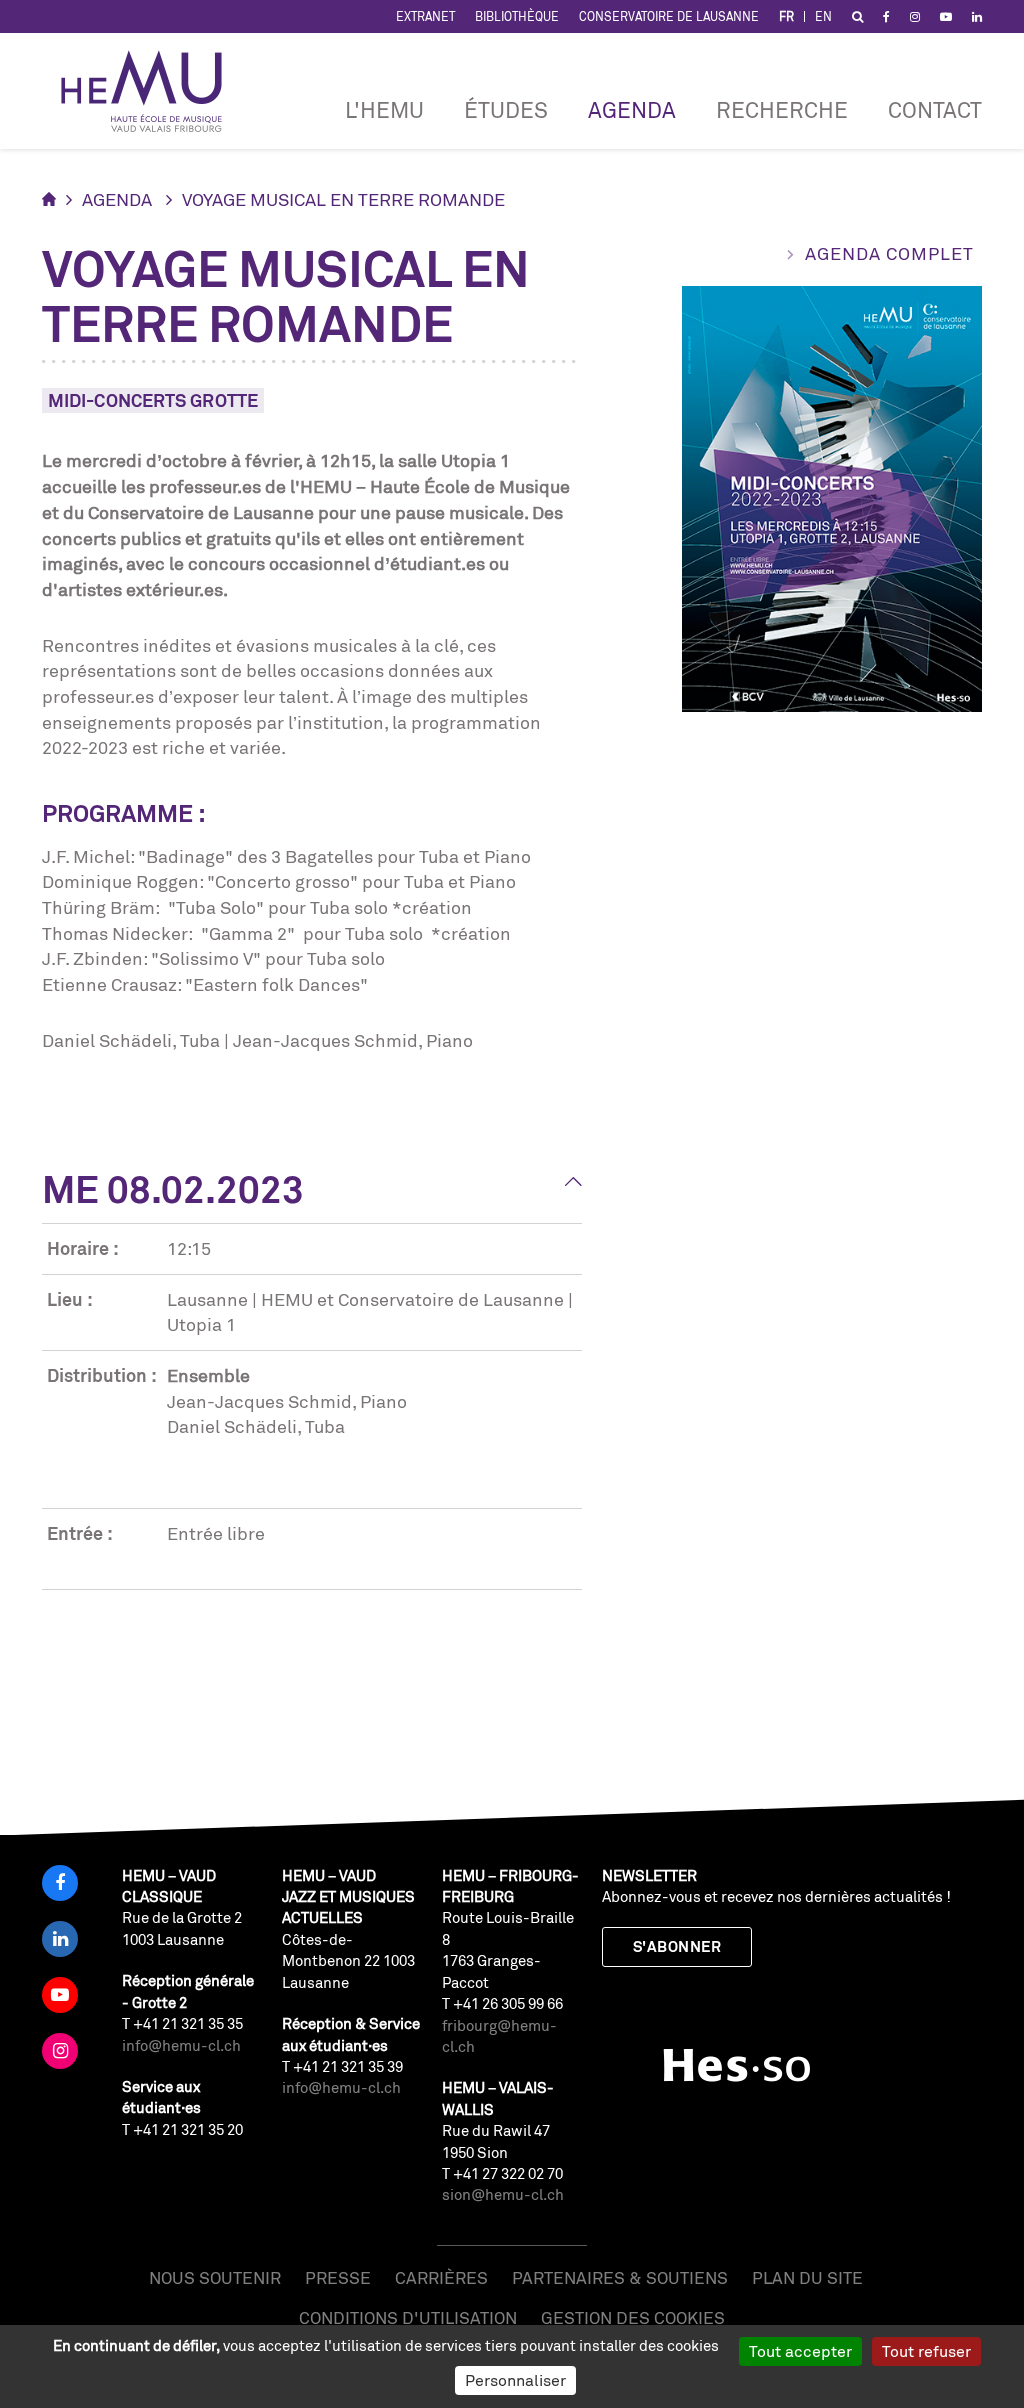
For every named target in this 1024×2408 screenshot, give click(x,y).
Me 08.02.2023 (173, 1189)
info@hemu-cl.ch (181, 2045)
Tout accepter (800, 2351)
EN (823, 16)
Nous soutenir (215, 2277)
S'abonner (677, 1946)
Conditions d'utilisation (408, 2317)
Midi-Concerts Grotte (153, 400)
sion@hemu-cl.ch (503, 2194)
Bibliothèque (517, 16)
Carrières (441, 2277)
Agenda (632, 109)
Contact (935, 109)
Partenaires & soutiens (620, 2277)
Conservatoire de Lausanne (669, 16)
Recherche (782, 109)
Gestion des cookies (633, 2317)
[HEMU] (151, 91)
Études (506, 109)
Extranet (425, 16)
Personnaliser (515, 2380)
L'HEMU (384, 109)
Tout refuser (926, 2351)
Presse (338, 2277)
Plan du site (807, 2277)
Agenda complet (889, 253)
